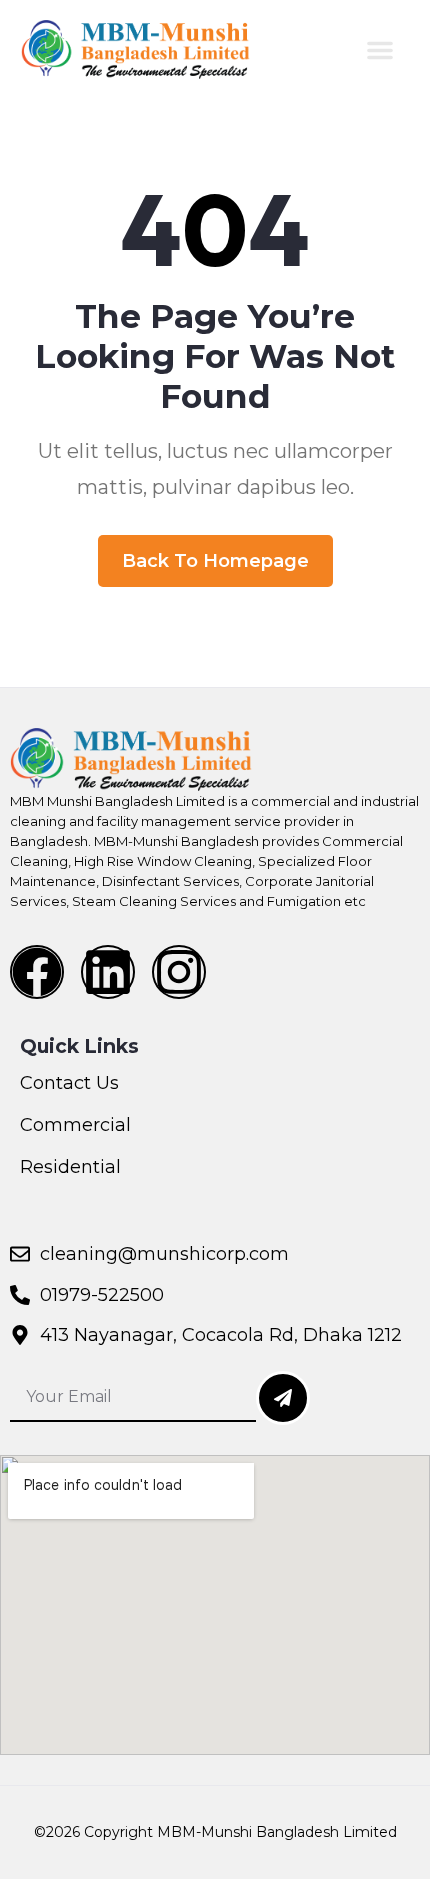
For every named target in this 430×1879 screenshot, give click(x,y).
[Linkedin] (108, 972)
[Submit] (283, 1398)
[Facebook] (37, 972)
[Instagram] (179, 972)
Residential (70, 1167)
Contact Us (69, 1083)
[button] (380, 50)
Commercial (75, 1125)
